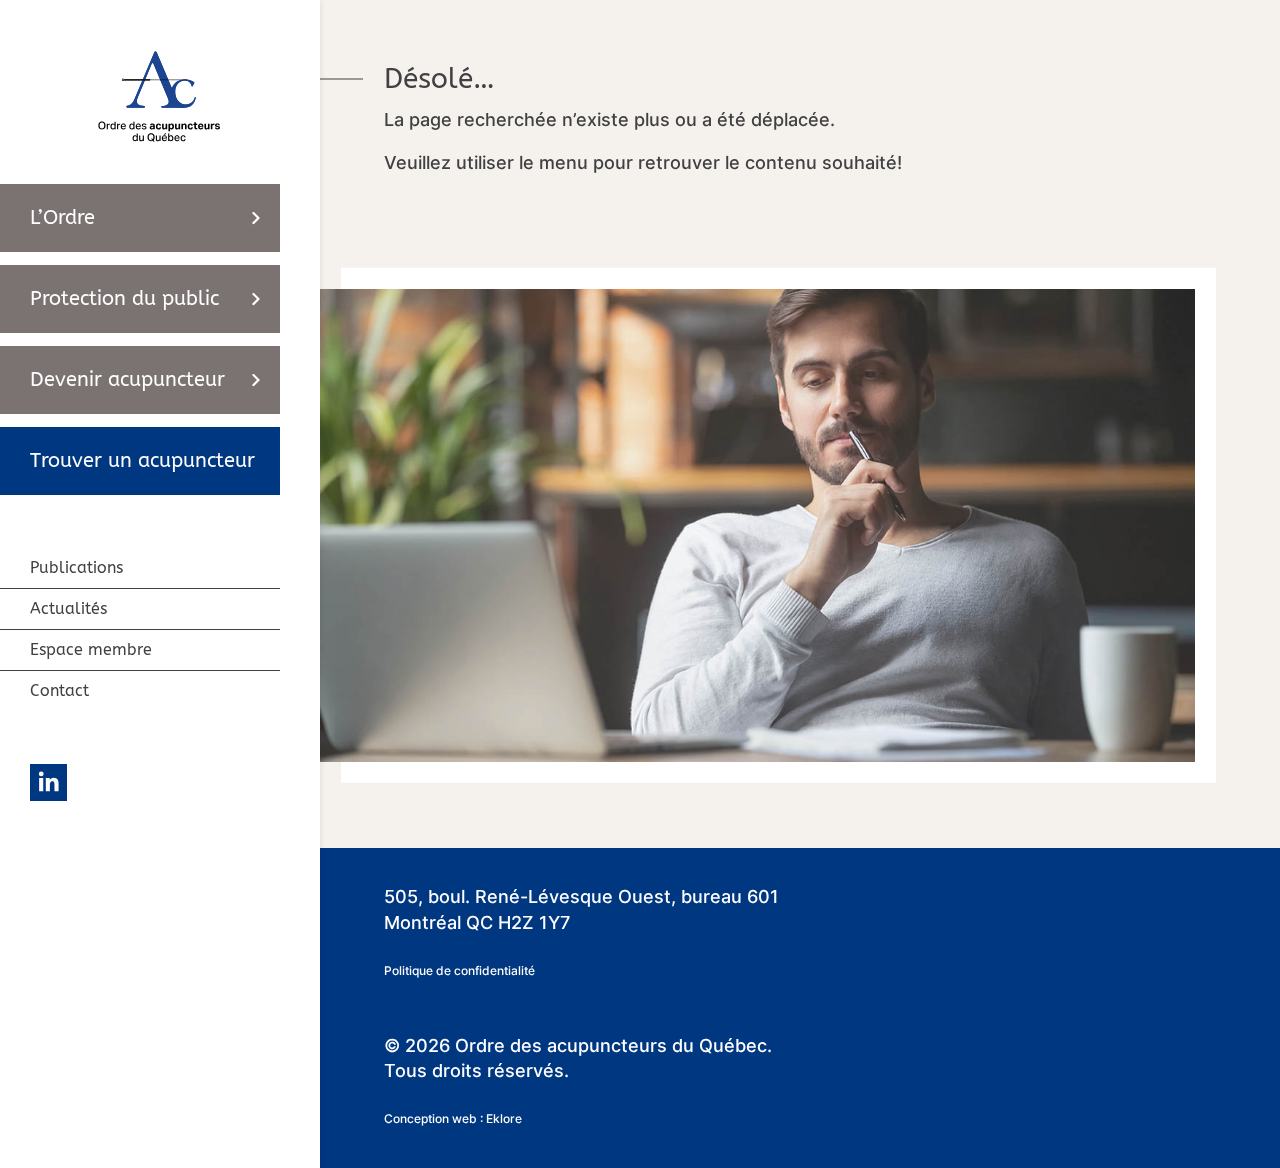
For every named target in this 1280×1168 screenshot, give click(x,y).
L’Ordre (62, 217)
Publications (76, 567)
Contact (59, 690)
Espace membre (91, 649)
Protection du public (124, 298)
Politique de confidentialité (459, 970)
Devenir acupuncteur (127, 379)
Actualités (68, 608)
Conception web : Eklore (453, 1118)
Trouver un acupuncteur (142, 460)
